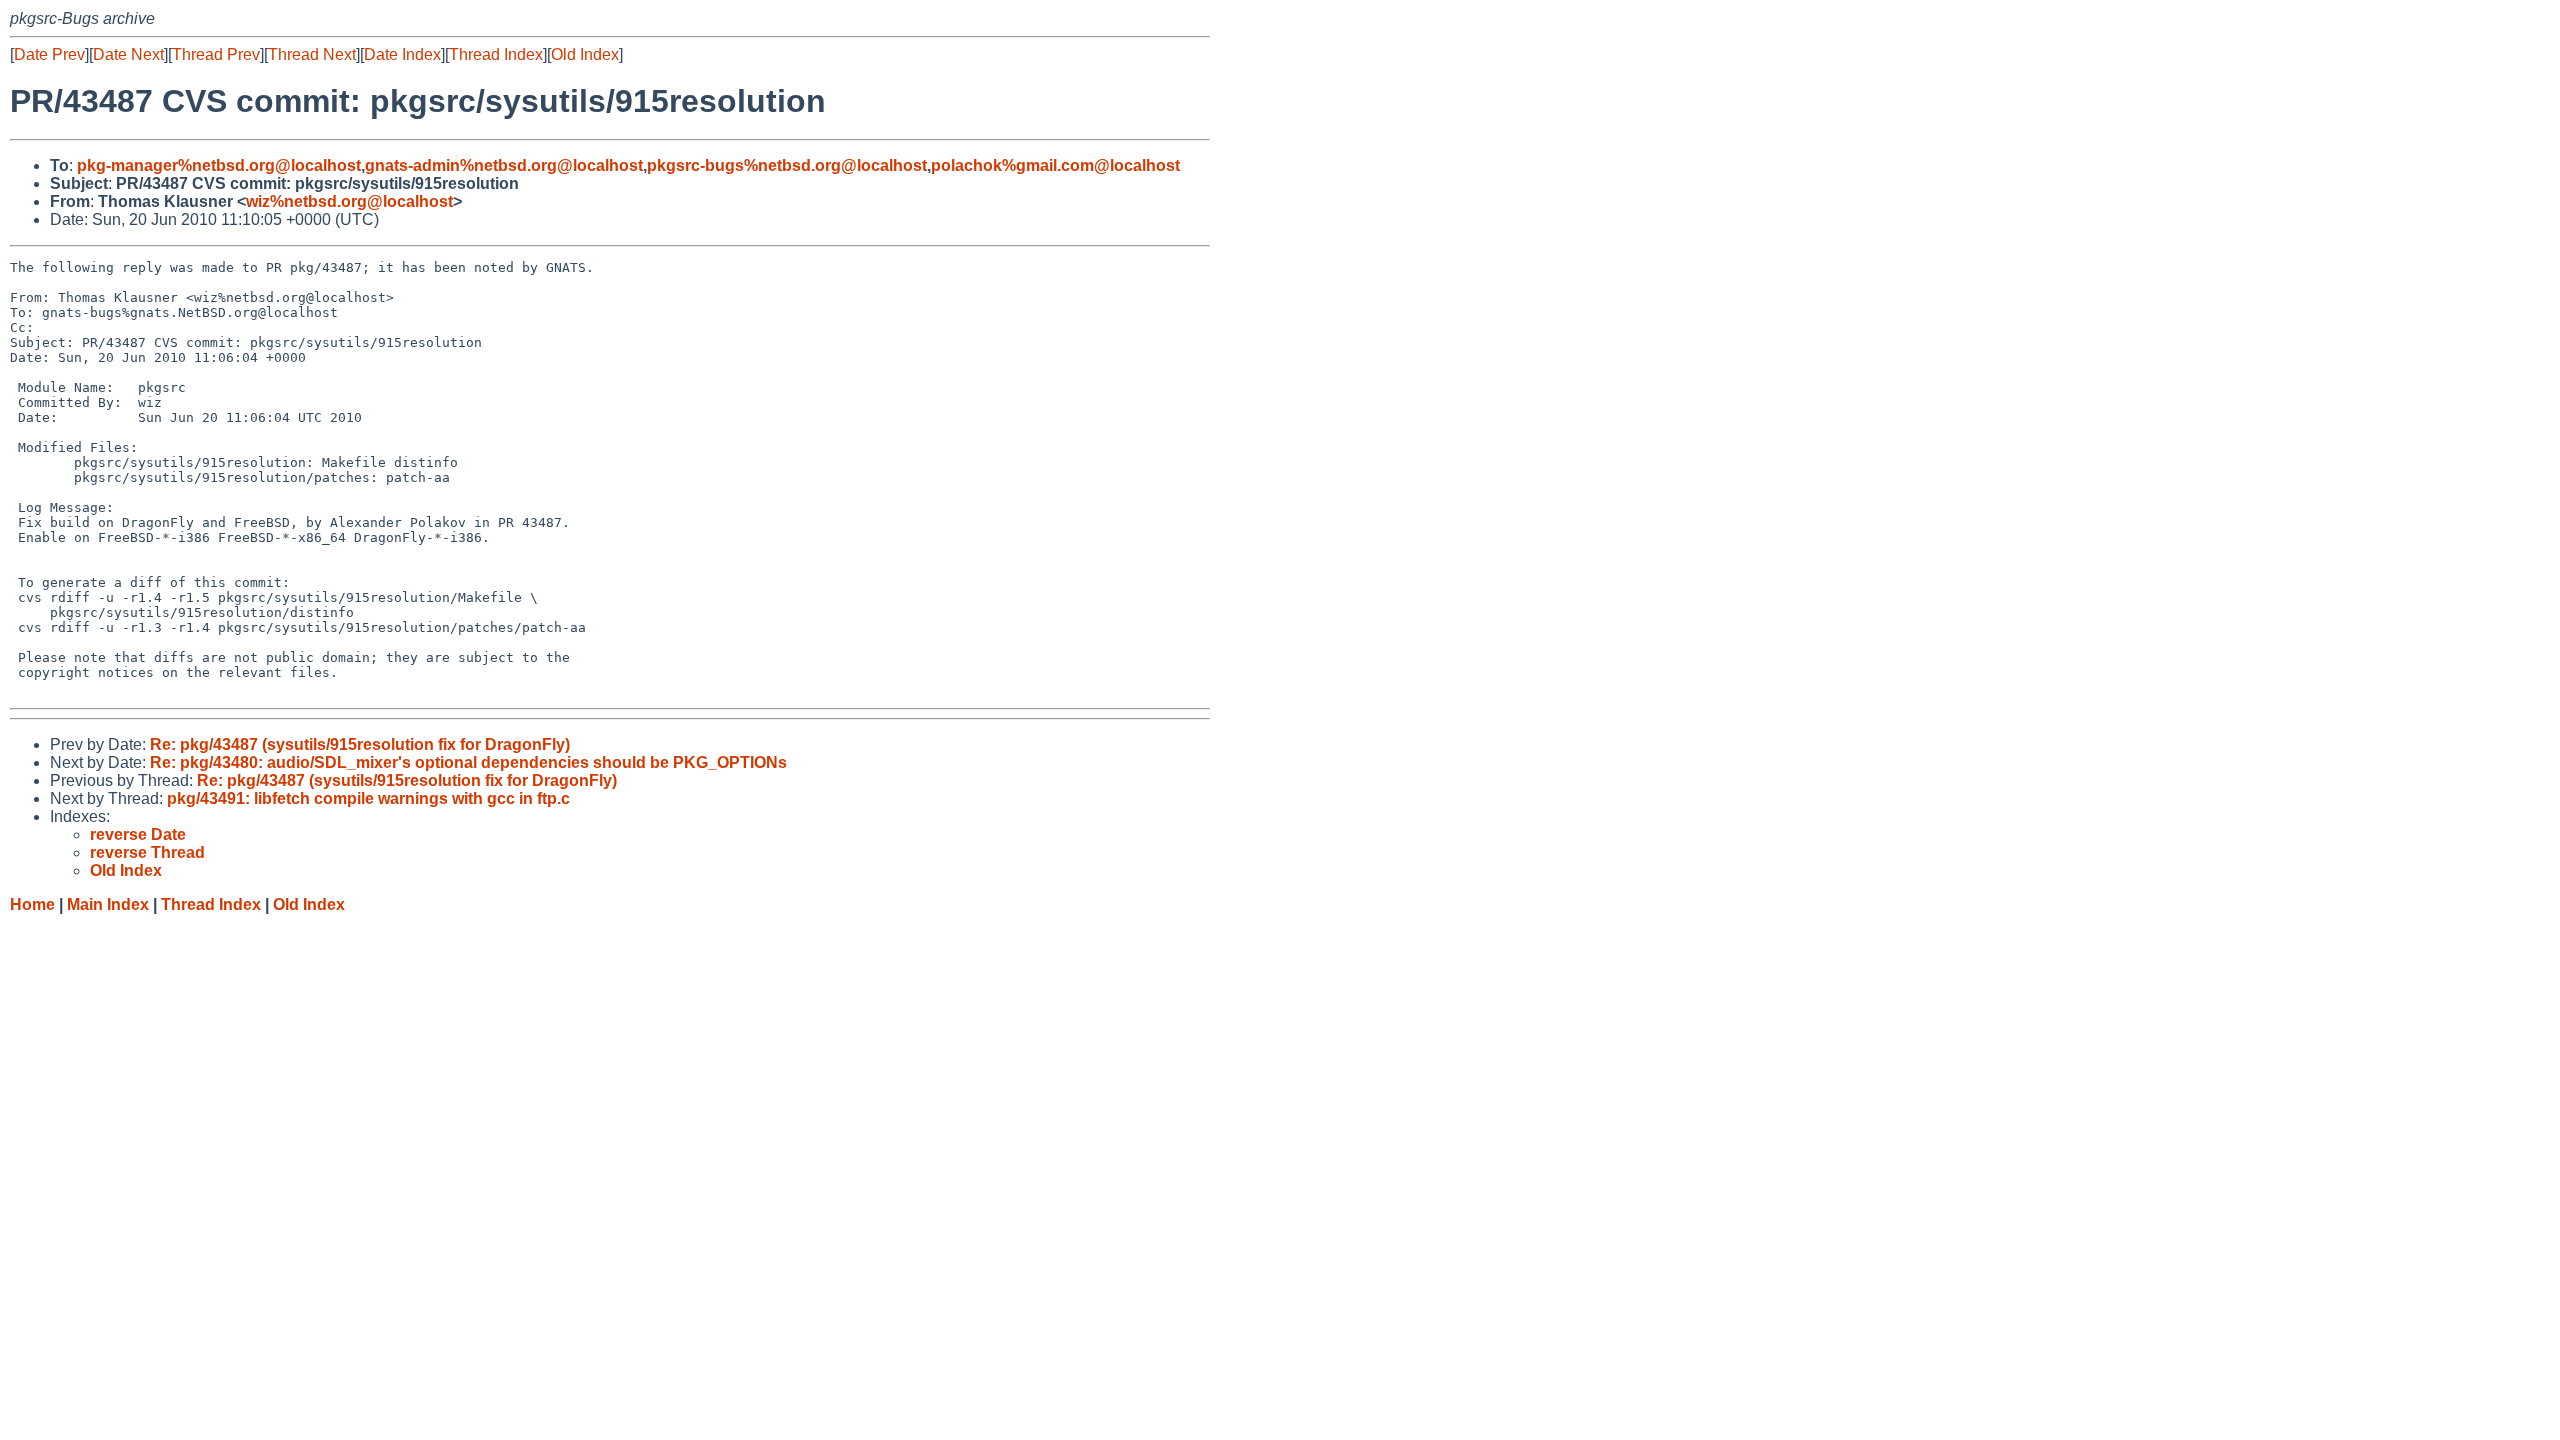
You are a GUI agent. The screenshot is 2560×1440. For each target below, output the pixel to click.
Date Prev (49, 54)
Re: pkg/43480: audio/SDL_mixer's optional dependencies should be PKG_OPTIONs (468, 762)
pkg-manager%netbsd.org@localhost (219, 165)
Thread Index (496, 54)
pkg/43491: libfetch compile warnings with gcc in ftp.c (368, 798)
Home (32, 904)
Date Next (128, 54)
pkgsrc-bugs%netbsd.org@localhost (787, 165)
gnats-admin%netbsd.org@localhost (504, 165)
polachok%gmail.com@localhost (1055, 165)
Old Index (585, 54)
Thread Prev (216, 54)
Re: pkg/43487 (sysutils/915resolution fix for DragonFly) (360, 744)
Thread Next (312, 54)
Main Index (108, 904)
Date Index (402, 54)
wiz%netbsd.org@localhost (349, 201)
